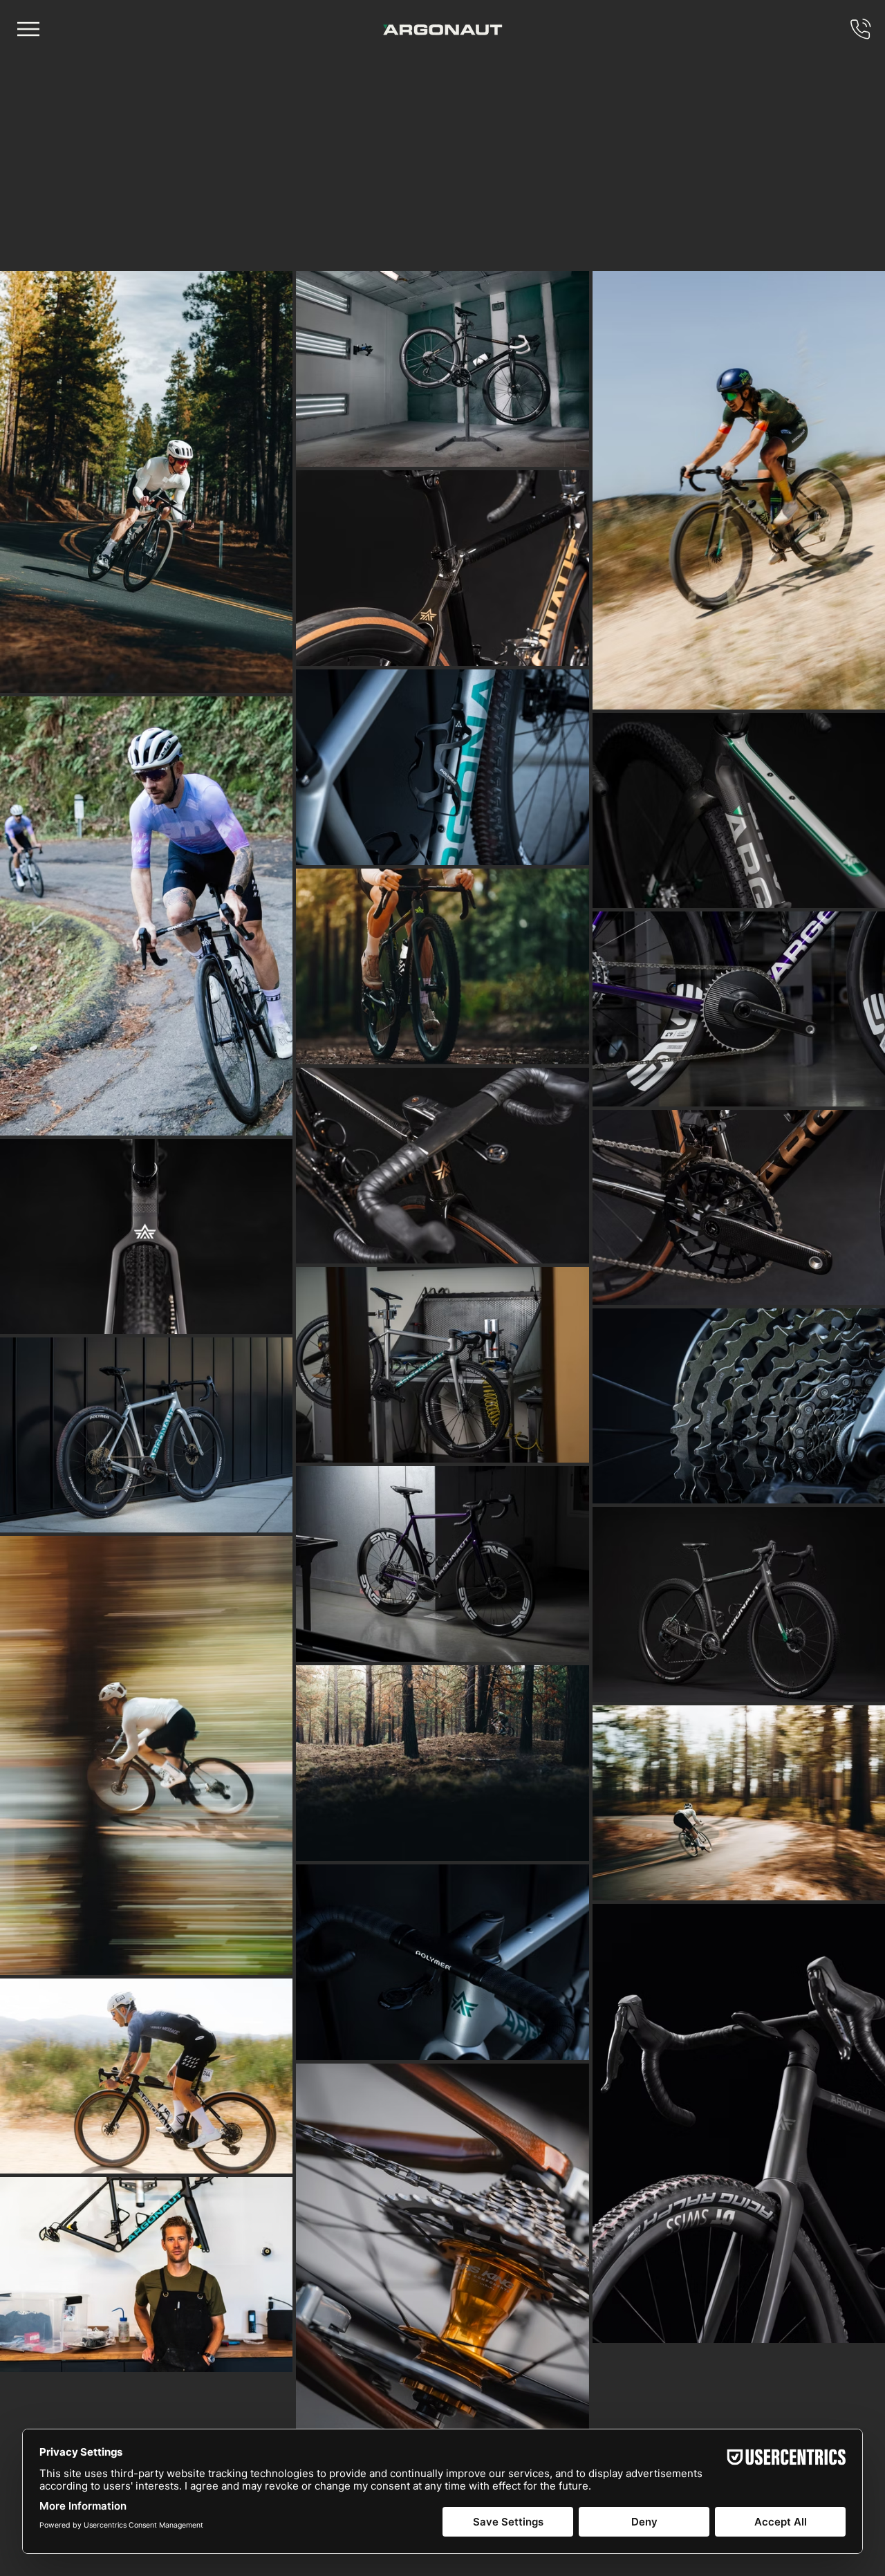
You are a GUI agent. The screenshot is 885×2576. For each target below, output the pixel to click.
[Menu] (29, 29)
